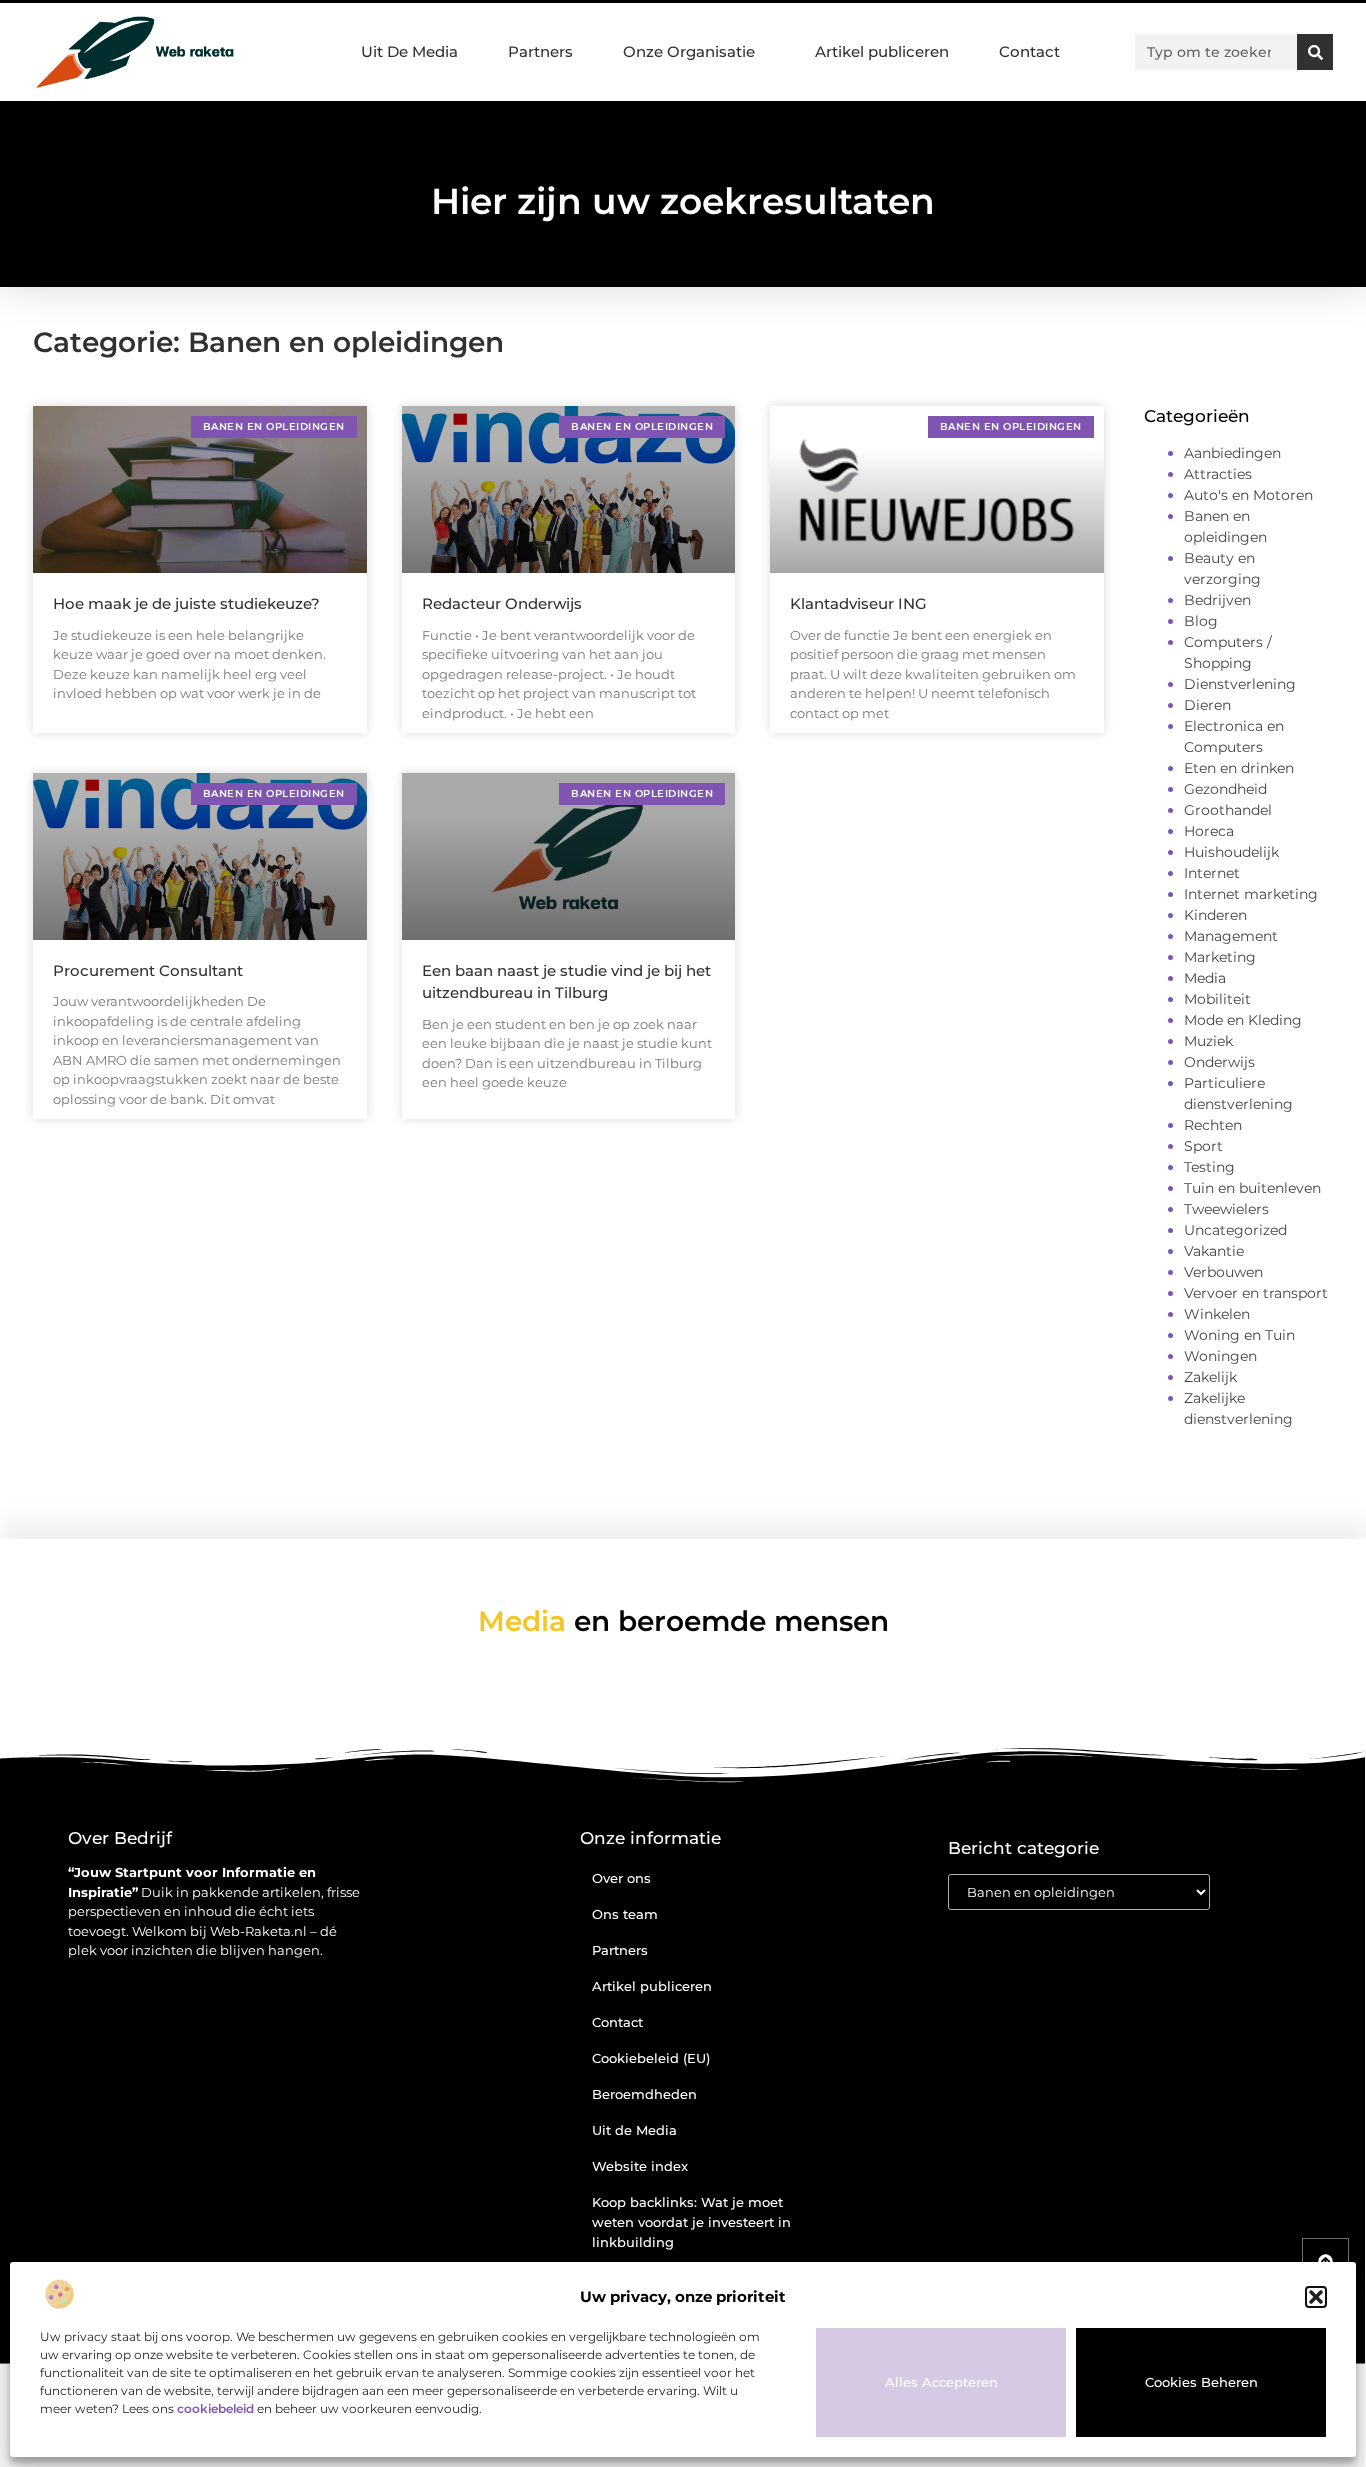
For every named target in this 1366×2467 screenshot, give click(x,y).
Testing (1209, 1167)
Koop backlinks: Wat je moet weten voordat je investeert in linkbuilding (691, 2222)
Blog (1201, 621)
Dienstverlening (1240, 684)
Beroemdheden (644, 2094)
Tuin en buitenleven (1252, 1188)
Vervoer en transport (1256, 1293)
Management (1231, 936)
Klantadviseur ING (858, 603)
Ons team (625, 1914)
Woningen (1220, 1356)
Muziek (1208, 1041)
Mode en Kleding (1243, 1020)
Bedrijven (1217, 600)
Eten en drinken (1239, 768)
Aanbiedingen (1232, 453)
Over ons (621, 1878)
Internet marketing (1251, 894)
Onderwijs (1219, 1062)
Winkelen (1217, 1314)
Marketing (1220, 957)
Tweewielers (1226, 1209)
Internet (1212, 873)
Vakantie (1214, 1251)
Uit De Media (409, 51)
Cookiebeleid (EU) (651, 2058)
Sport (1203, 1146)
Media (1205, 978)
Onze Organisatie (689, 51)
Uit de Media (634, 2130)
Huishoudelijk (1231, 852)
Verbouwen (1223, 1272)
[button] (1316, 2297)
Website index (640, 2166)
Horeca (1209, 831)
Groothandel (1228, 810)
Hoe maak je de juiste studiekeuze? (186, 603)
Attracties (1218, 474)
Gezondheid (1225, 789)
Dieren (1207, 705)
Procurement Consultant (148, 970)
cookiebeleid (215, 2408)
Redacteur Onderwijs (502, 603)
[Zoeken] (1315, 52)
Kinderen (1215, 915)
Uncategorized (1235, 1230)
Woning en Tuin (1239, 1335)
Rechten (1213, 1125)
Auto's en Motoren (1248, 495)
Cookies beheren (1201, 2382)
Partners (540, 51)
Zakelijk (1210, 1377)
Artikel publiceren (882, 51)
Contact (1029, 51)
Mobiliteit (1217, 999)
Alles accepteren (941, 2382)
